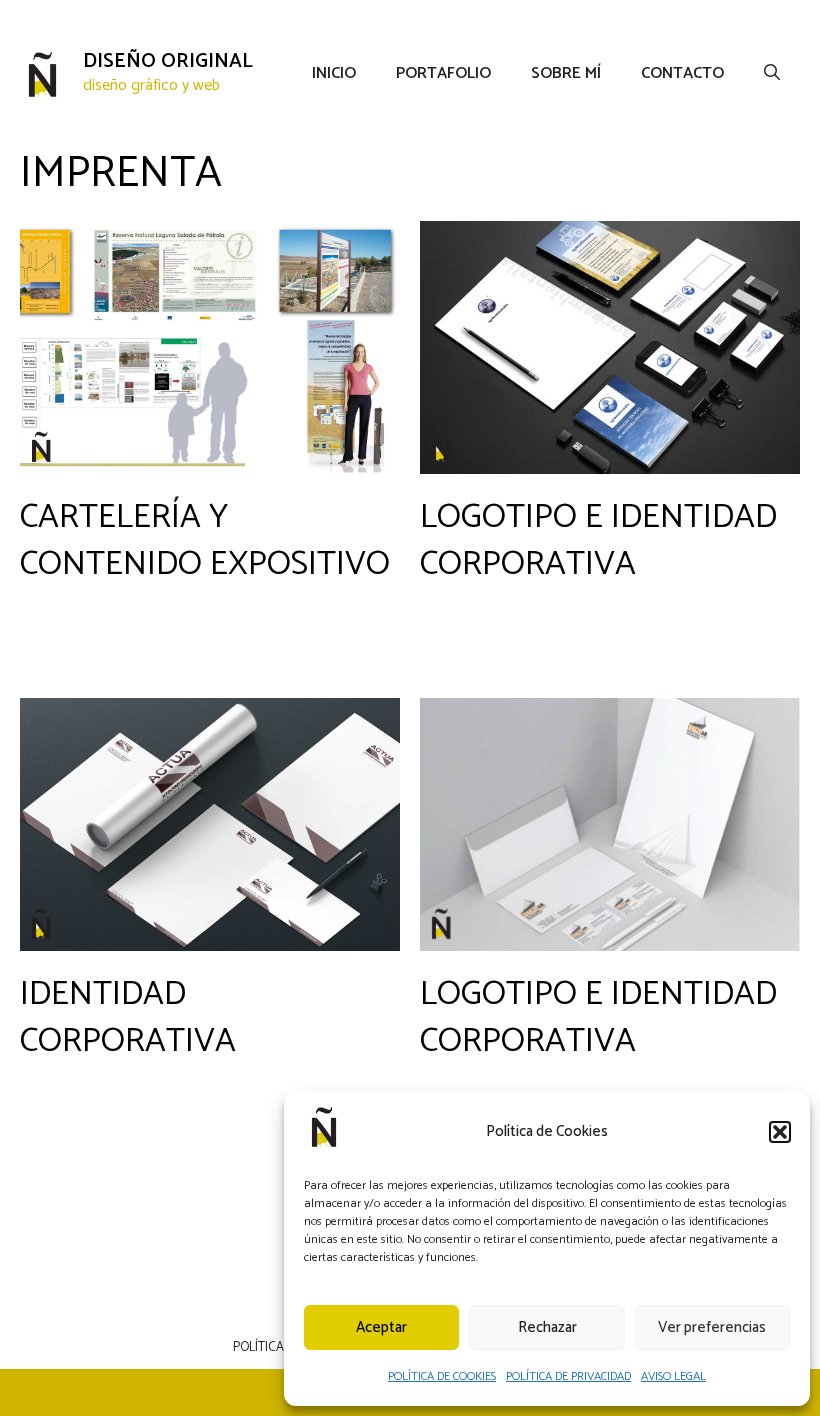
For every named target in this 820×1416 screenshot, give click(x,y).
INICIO (334, 74)
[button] (780, 1132)
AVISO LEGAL (673, 1376)
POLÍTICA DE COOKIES (442, 1376)
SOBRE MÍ (566, 74)
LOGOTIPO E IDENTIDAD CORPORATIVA (598, 541)
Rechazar (547, 1327)
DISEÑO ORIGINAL (168, 61)
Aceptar (381, 1327)
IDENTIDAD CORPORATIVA (128, 1018)
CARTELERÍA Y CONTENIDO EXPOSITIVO (205, 541)
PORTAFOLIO (443, 74)
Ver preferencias (712, 1327)
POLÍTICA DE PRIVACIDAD (568, 1376)
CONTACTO (682, 74)
